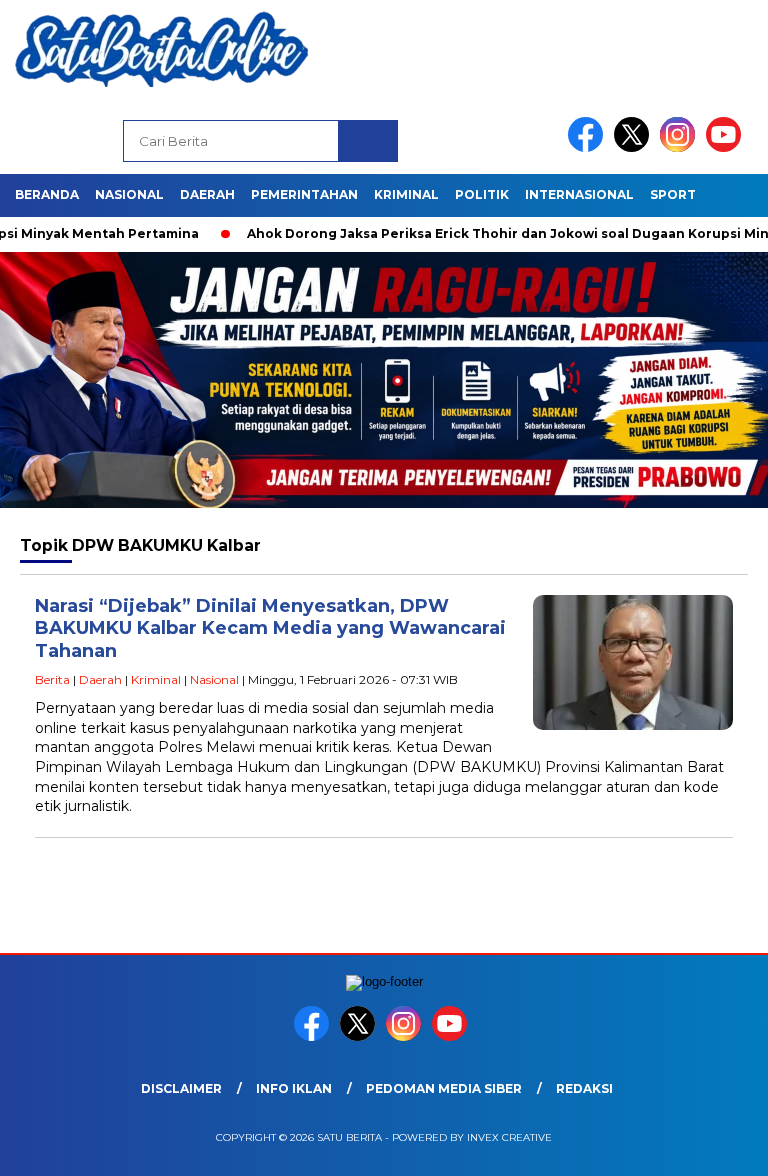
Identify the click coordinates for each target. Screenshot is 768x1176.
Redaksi (584, 1088)
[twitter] (635, 147)
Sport (673, 194)
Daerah (207, 194)
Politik (482, 194)
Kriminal (406, 194)
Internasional (579, 194)
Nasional (129, 194)
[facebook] (589, 147)
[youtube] (727, 147)
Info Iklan (294, 1088)
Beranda (47, 194)
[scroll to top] (728, 1145)
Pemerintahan (304, 194)
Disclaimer (181, 1088)
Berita (52, 679)
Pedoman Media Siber (444, 1088)
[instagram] (681, 147)
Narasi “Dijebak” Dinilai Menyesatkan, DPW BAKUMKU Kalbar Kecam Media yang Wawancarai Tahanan (270, 628)
